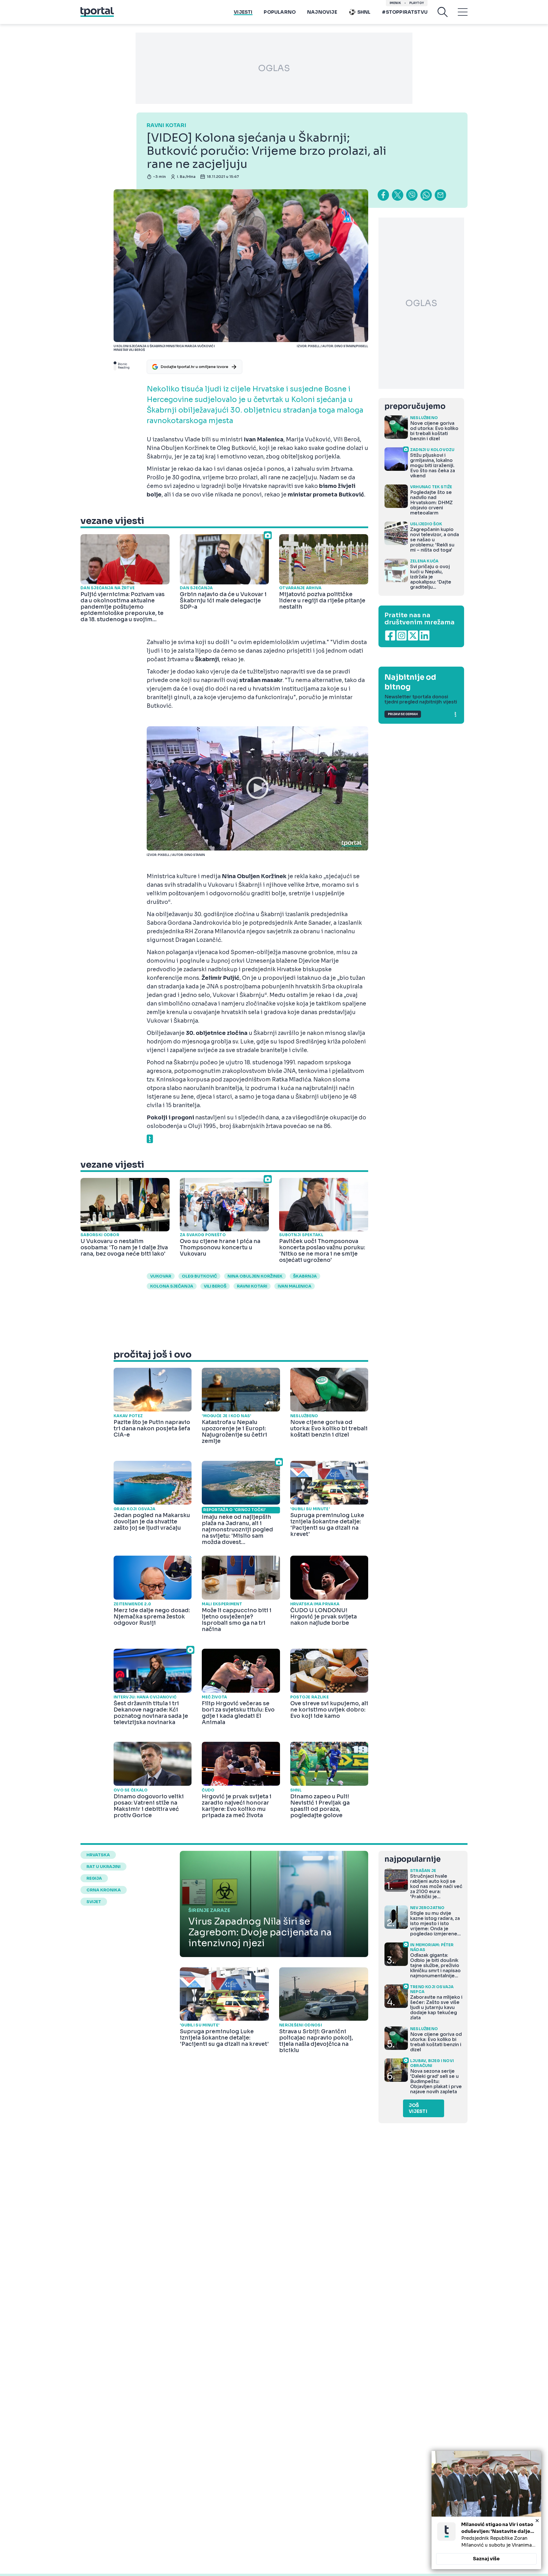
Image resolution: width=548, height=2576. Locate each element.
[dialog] (486, 2510)
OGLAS (274, 68)
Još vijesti (418, 2108)
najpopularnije (412, 1859)
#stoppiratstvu (405, 12)
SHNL (364, 12)
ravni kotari (252, 1286)
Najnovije (322, 12)
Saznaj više (486, 2559)
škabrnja (305, 1276)
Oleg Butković (199, 1276)
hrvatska (98, 1855)
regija (94, 1878)
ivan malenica (295, 1286)
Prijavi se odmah (403, 714)
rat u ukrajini (103, 1867)
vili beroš (215, 1286)
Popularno (280, 12)
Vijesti (243, 12)
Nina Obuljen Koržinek (255, 1276)
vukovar (161, 1276)
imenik (395, 3)
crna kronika (104, 1890)
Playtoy (417, 3)
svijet (94, 1902)
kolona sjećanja (172, 1286)
